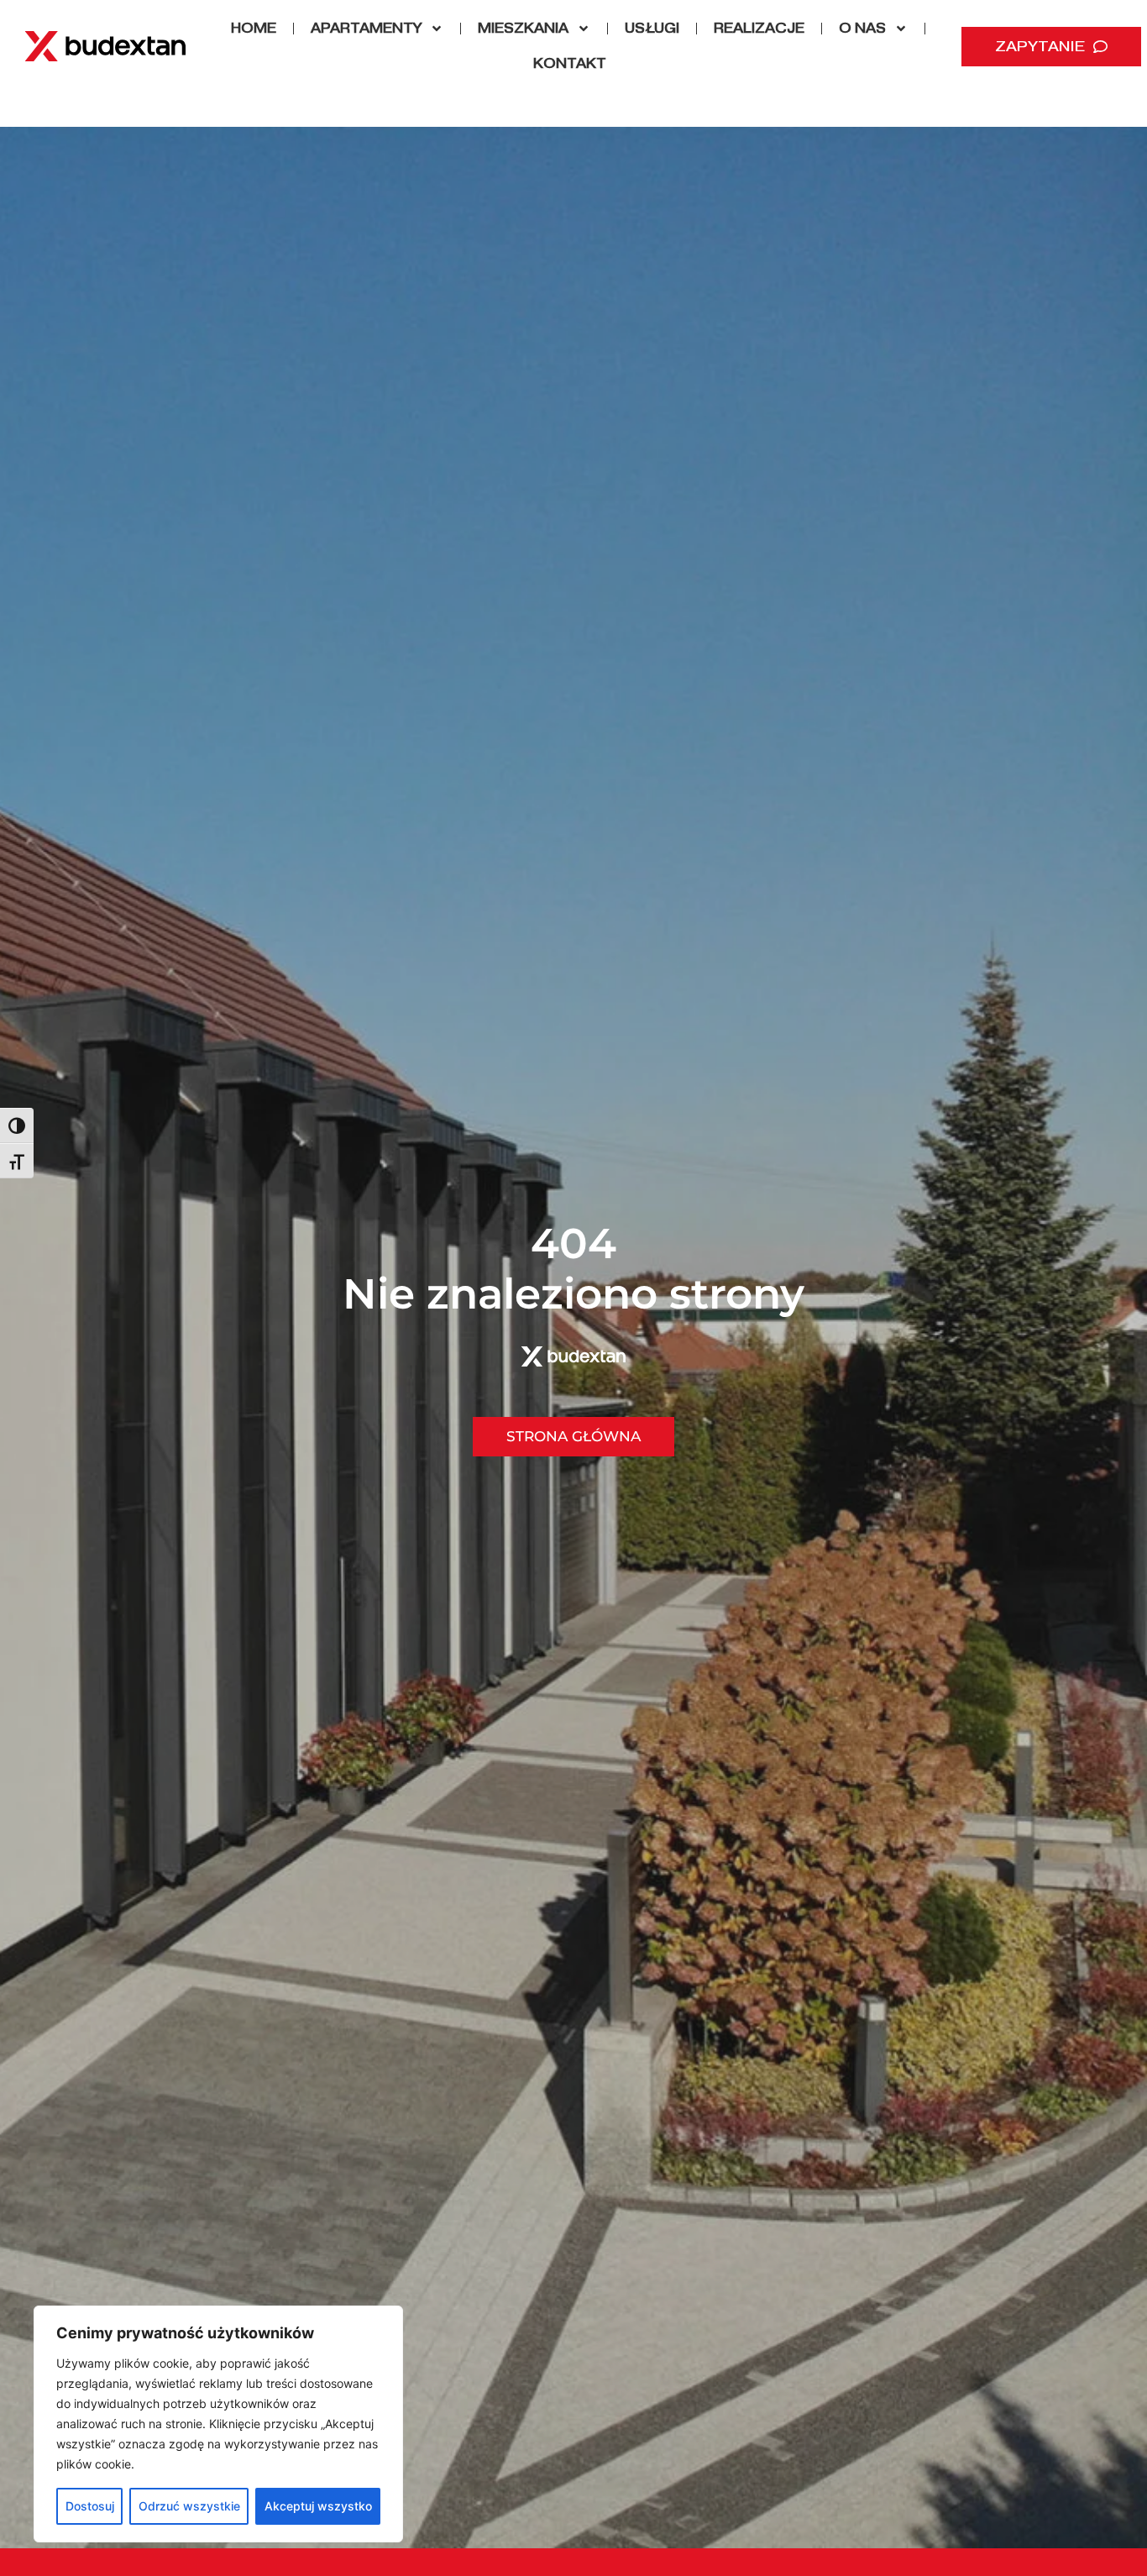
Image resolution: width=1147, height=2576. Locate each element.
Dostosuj (90, 2506)
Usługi (652, 28)
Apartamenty (366, 28)
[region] (218, 2424)
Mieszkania (523, 28)
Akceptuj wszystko (318, 2506)
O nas (862, 28)
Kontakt (570, 63)
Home (254, 28)
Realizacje (759, 28)
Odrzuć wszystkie (189, 2506)
